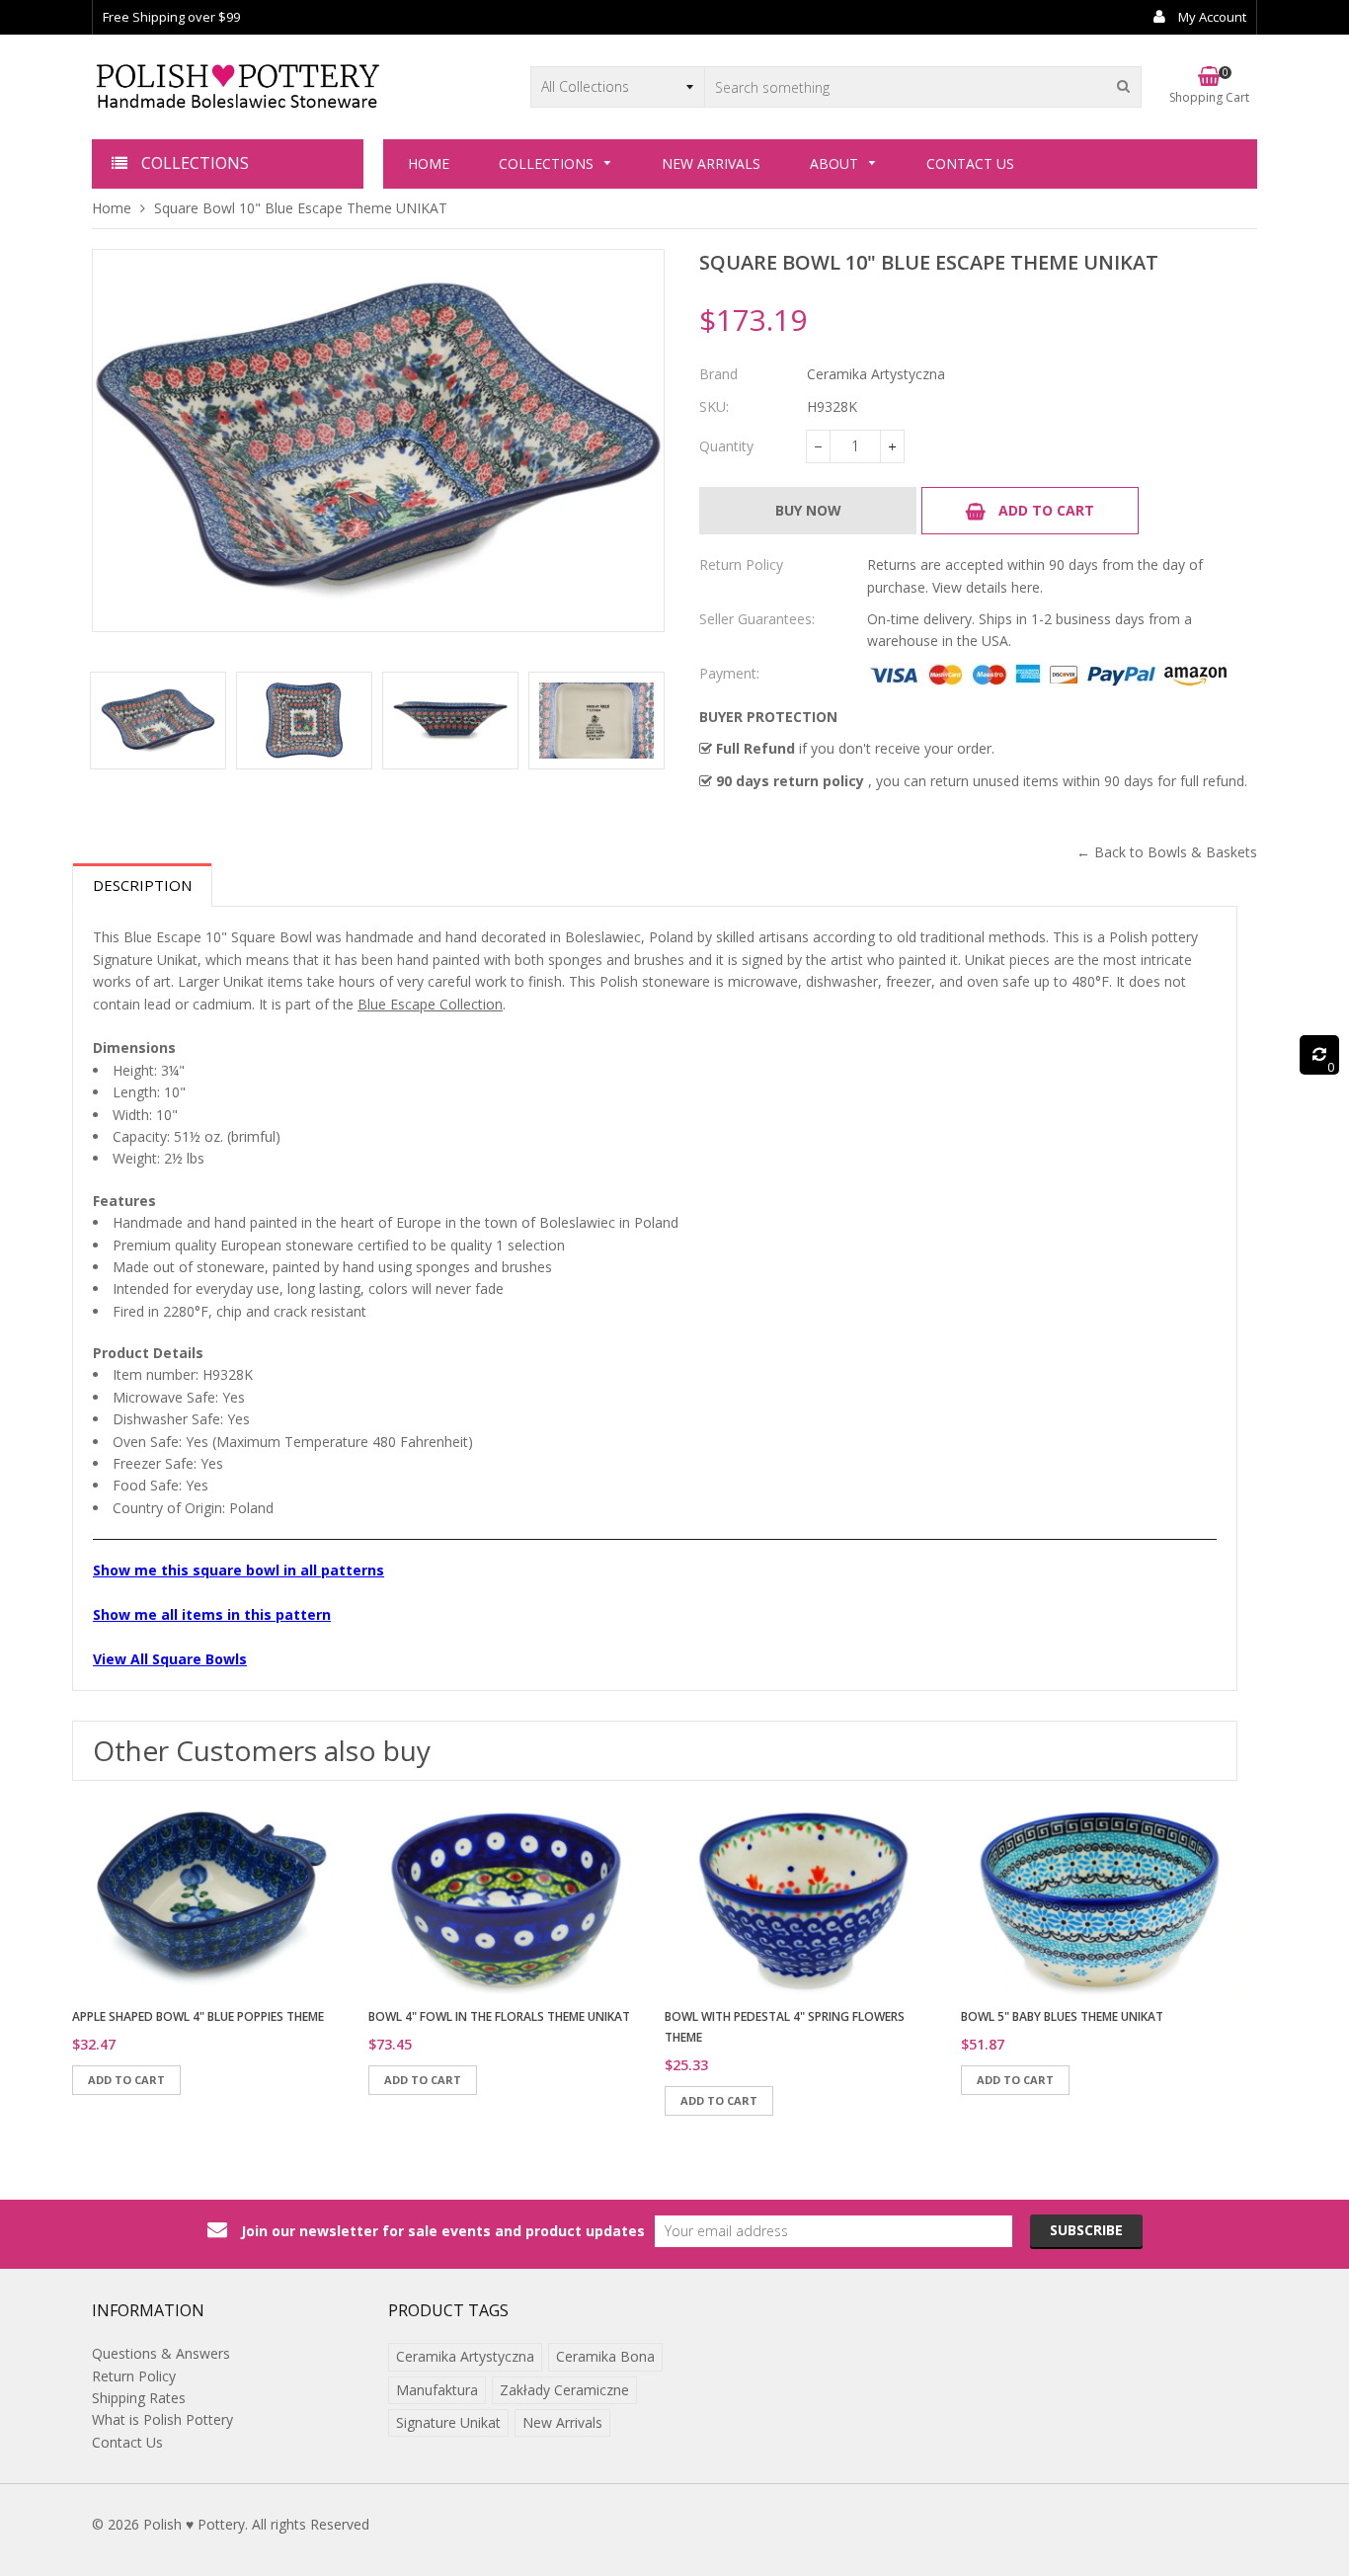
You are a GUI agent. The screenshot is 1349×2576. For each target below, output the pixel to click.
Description (142, 885)
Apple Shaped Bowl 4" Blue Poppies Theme (198, 2016)
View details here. (988, 587)
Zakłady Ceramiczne (564, 2390)
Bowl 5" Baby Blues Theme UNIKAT (1062, 2016)
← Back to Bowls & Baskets (1167, 852)
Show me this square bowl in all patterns (238, 1570)
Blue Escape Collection (430, 1004)
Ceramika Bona (605, 2356)
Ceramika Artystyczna (465, 2356)
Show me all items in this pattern (212, 1614)
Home (112, 208)
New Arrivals (562, 2422)
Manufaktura (437, 2390)
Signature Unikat (448, 2422)
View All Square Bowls (170, 1659)
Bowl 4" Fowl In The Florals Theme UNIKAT (499, 2016)
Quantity (726, 446)
